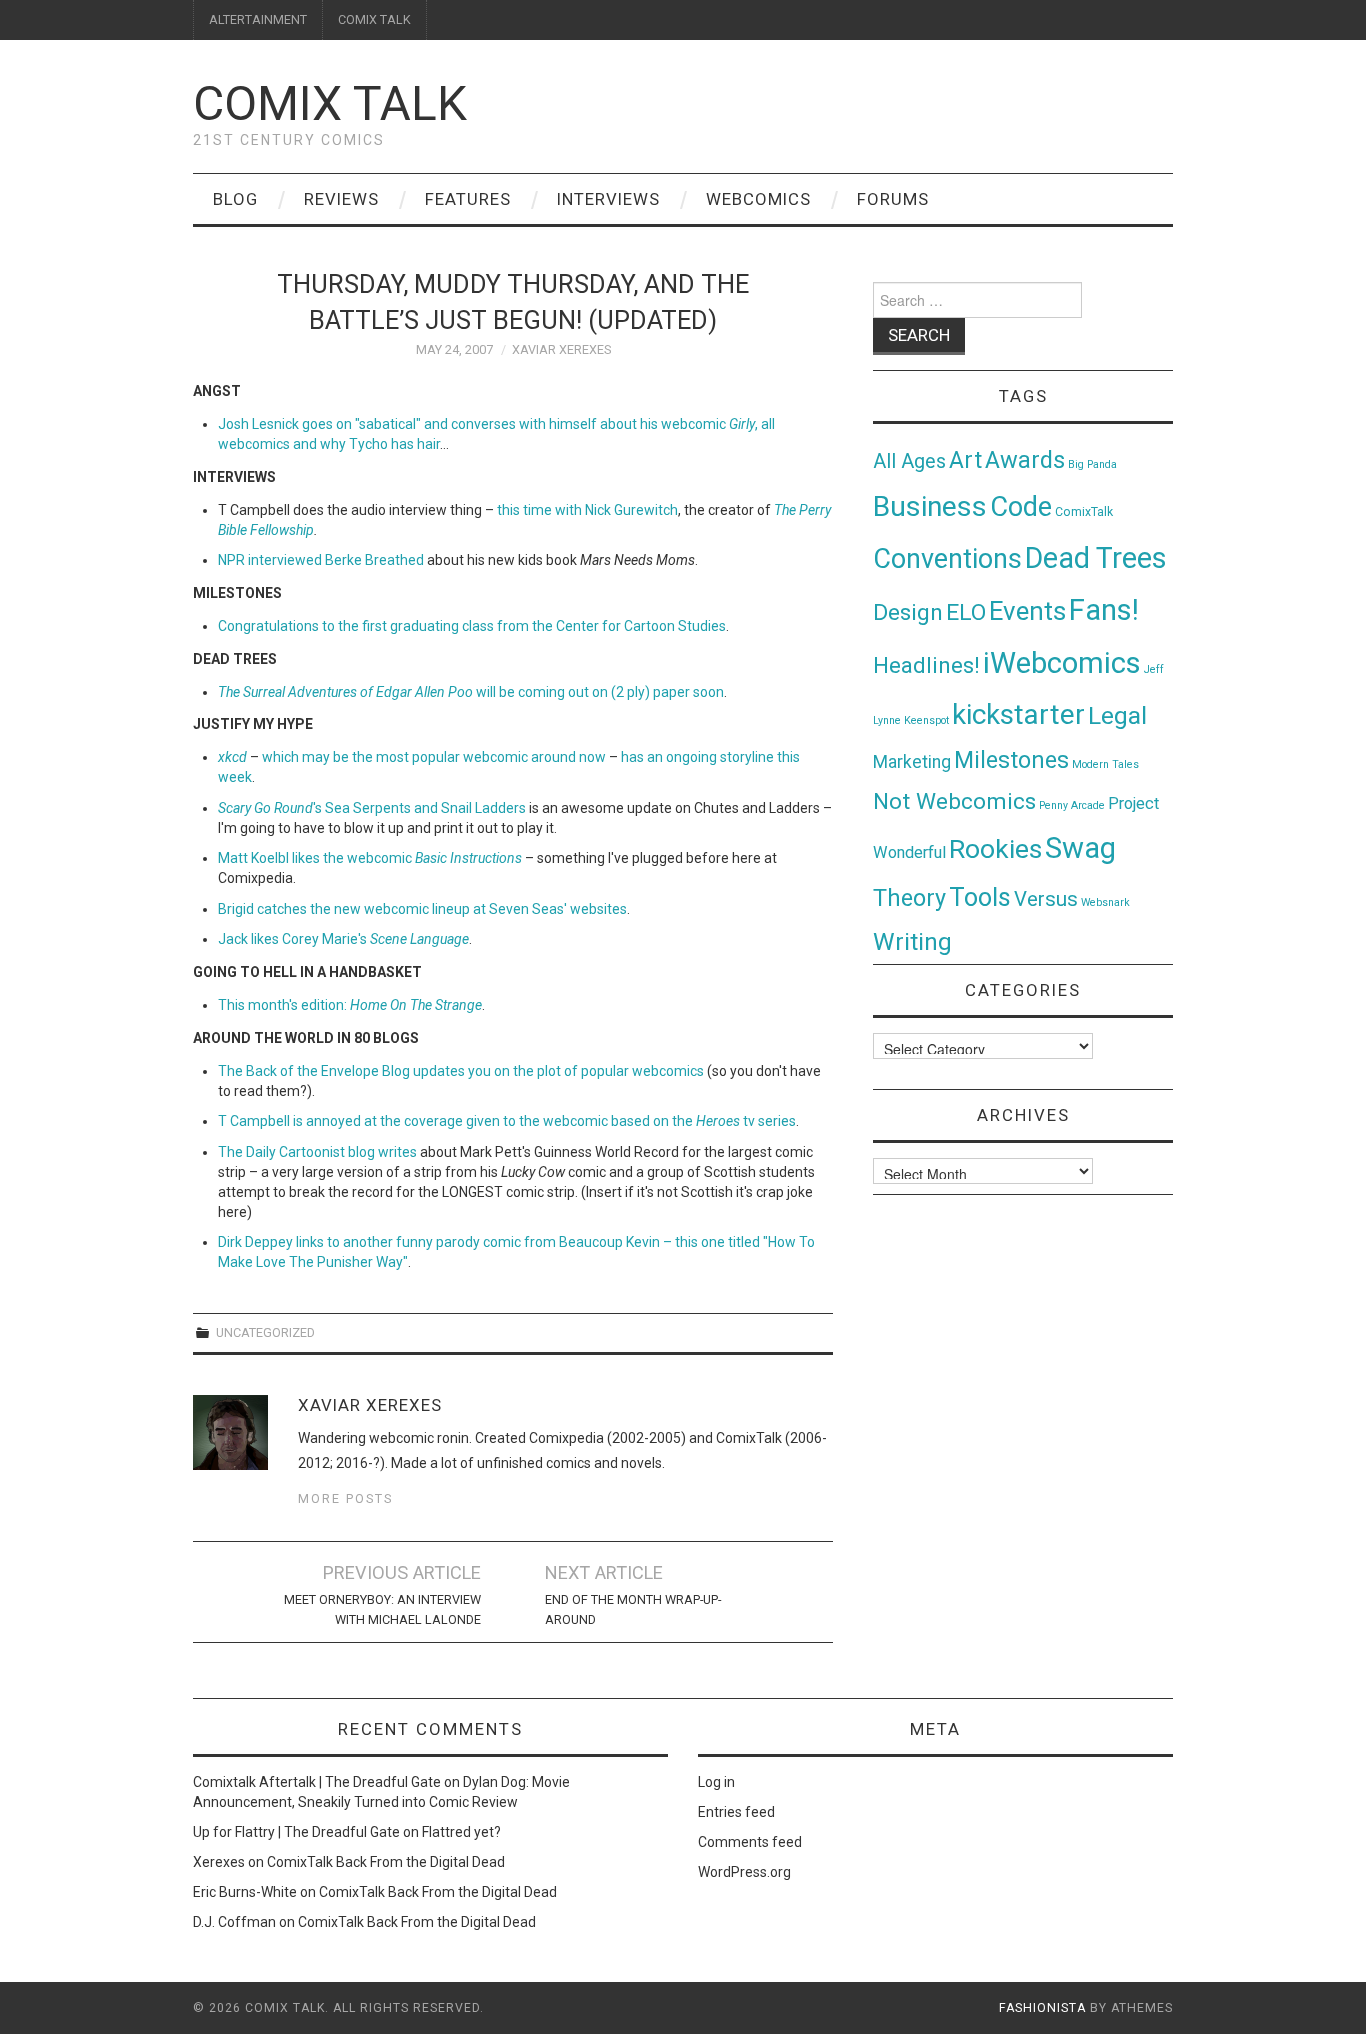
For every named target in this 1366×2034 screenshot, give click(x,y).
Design (908, 612)
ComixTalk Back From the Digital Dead (386, 1862)
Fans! (1104, 610)
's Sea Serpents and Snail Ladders (372, 808)
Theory (909, 898)
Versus (1046, 899)
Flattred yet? (461, 1832)
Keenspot (926, 720)
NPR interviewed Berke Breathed (321, 560)
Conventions (947, 559)
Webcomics (758, 199)
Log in (716, 1782)
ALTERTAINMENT (258, 19)
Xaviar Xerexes (561, 349)
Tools (980, 897)
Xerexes (219, 1862)
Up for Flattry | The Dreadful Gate (296, 1832)
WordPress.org (744, 1872)
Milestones (1011, 760)
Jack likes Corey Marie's (343, 939)
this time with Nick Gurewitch (587, 510)
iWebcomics (1062, 663)
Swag (1080, 848)
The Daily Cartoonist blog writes (317, 1152)
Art (965, 460)
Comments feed (750, 1842)
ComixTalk (1084, 512)
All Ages (909, 461)
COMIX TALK (374, 19)
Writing (912, 941)
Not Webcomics (954, 801)
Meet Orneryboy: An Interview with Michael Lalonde (382, 1609)
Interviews (608, 199)
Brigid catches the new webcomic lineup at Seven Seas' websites (422, 909)
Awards (1025, 460)
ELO (966, 612)
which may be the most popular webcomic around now (434, 757)
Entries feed (736, 1812)
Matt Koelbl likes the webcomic (370, 858)
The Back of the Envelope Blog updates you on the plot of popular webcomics (461, 1071)
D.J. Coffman (234, 1922)
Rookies (995, 848)
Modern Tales (1105, 764)
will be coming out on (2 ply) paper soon (471, 692)
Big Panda (1092, 464)
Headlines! (926, 665)
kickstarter (1018, 714)
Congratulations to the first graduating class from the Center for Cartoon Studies (472, 626)
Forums (893, 199)
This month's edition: (350, 1005)
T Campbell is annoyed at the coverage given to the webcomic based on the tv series (507, 1121)
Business (930, 506)
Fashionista (1042, 2008)
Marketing (912, 762)
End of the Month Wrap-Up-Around (633, 1609)
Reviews (341, 199)
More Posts (345, 1498)
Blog (235, 199)
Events (1027, 611)
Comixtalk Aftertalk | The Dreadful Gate (317, 1782)
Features (468, 199)
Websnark (1105, 902)
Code (1021, 507)
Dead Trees (1096, 558)
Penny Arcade (1072, 805)
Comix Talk (330, 103)
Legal (1117, 715)
